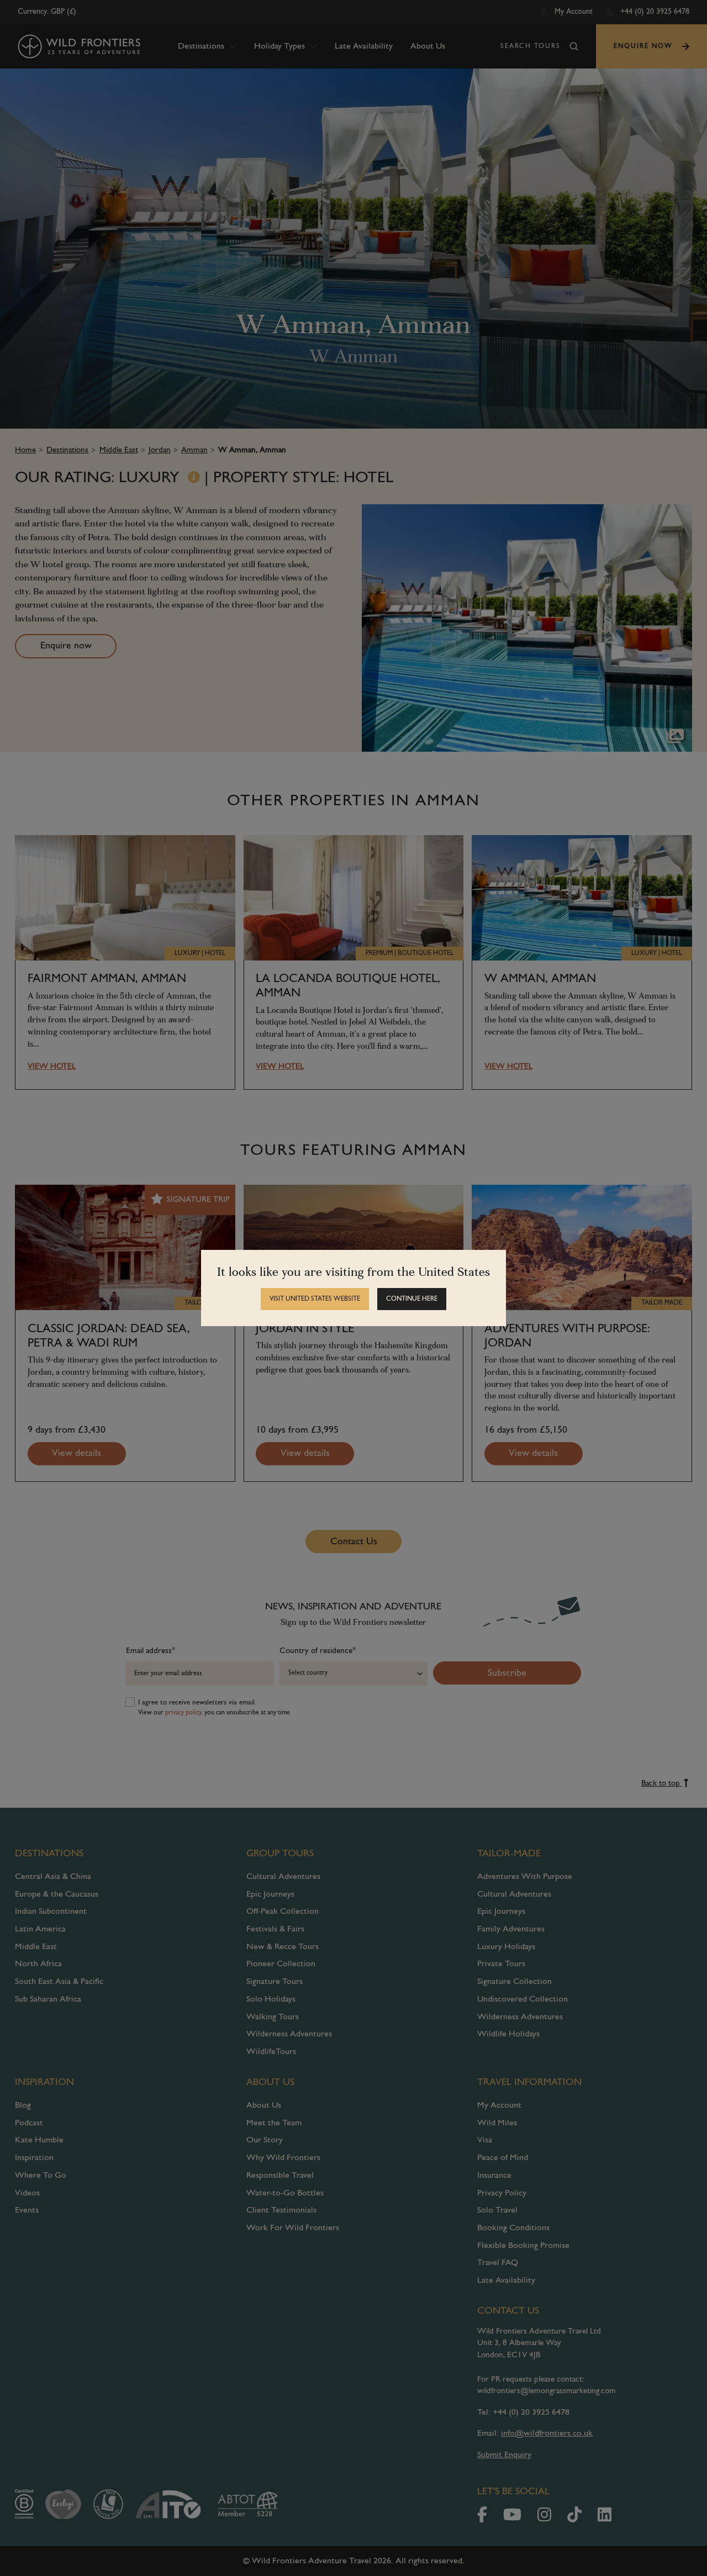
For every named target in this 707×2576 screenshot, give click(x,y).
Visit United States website (315, 1299)
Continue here (412, 1299)
